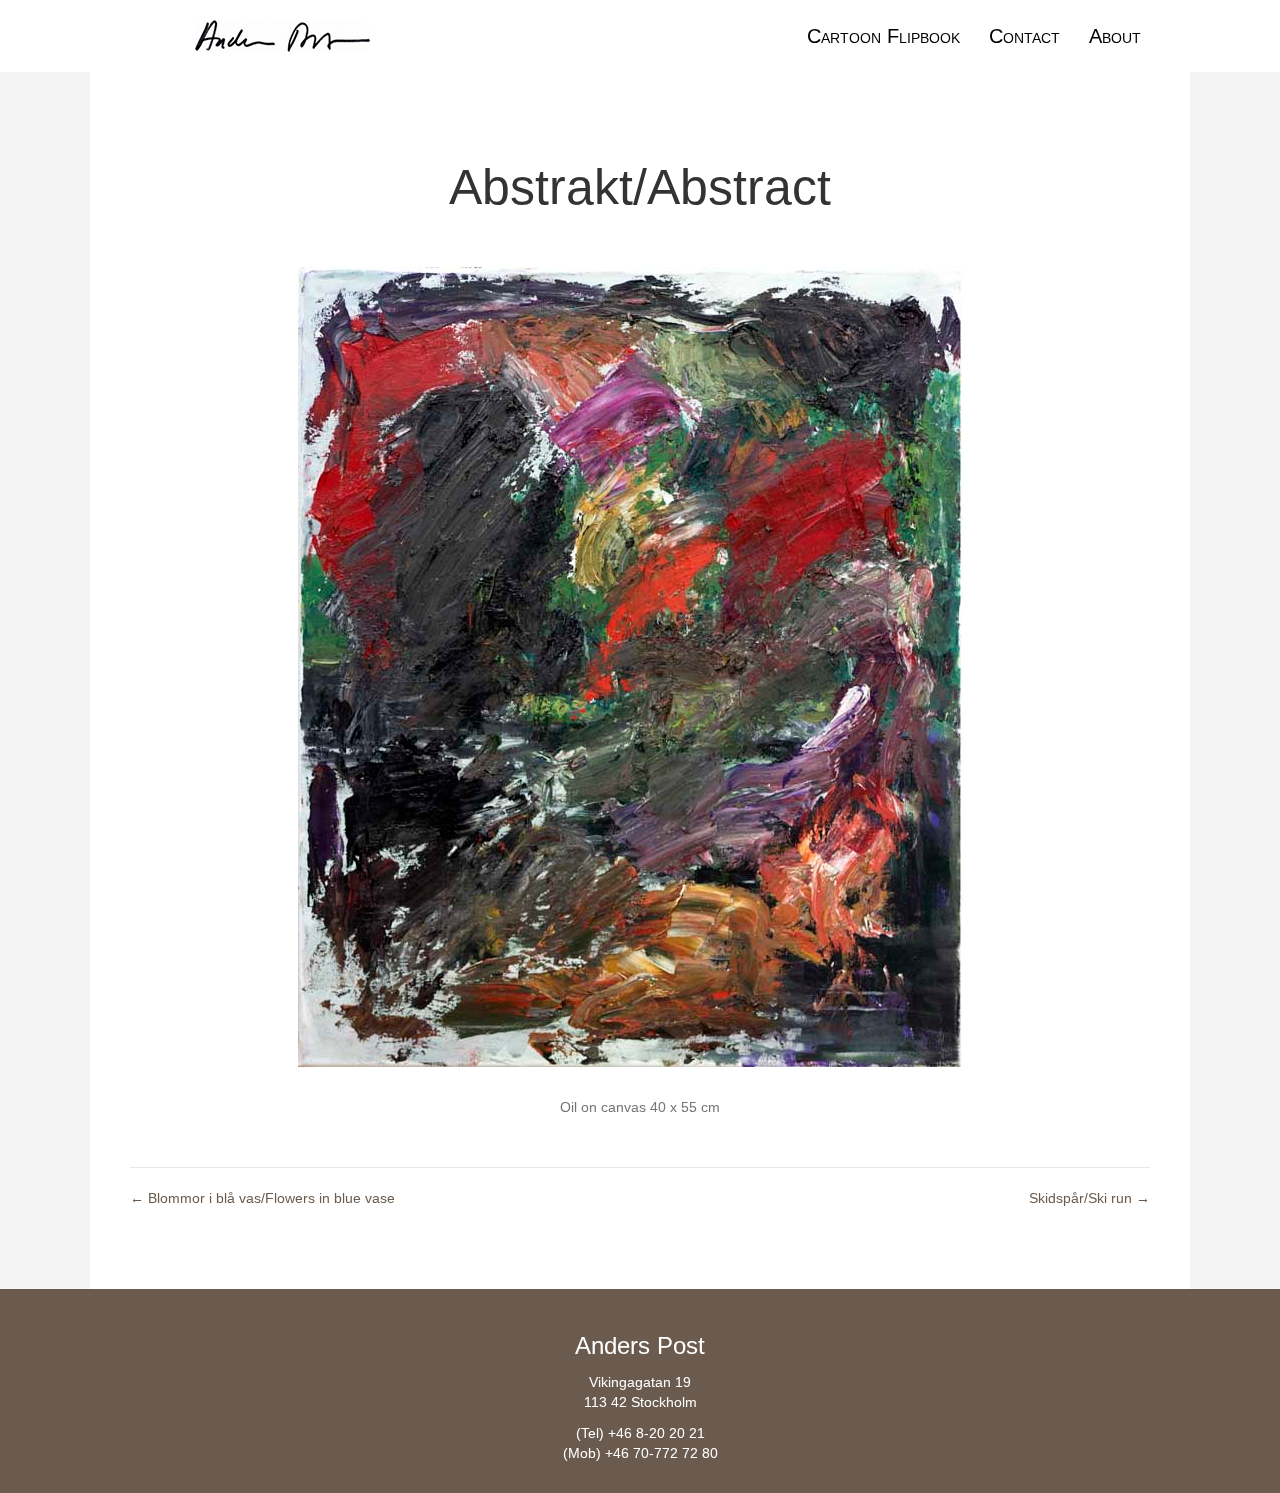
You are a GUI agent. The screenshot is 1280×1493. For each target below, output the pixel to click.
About (1115, 36)
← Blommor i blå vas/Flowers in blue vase (262, 1198)
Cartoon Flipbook (883, 36)
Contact (1024, 36)
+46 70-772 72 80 (661, 1453)
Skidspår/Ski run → (1089, 1198)
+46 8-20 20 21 (656, 1433)
